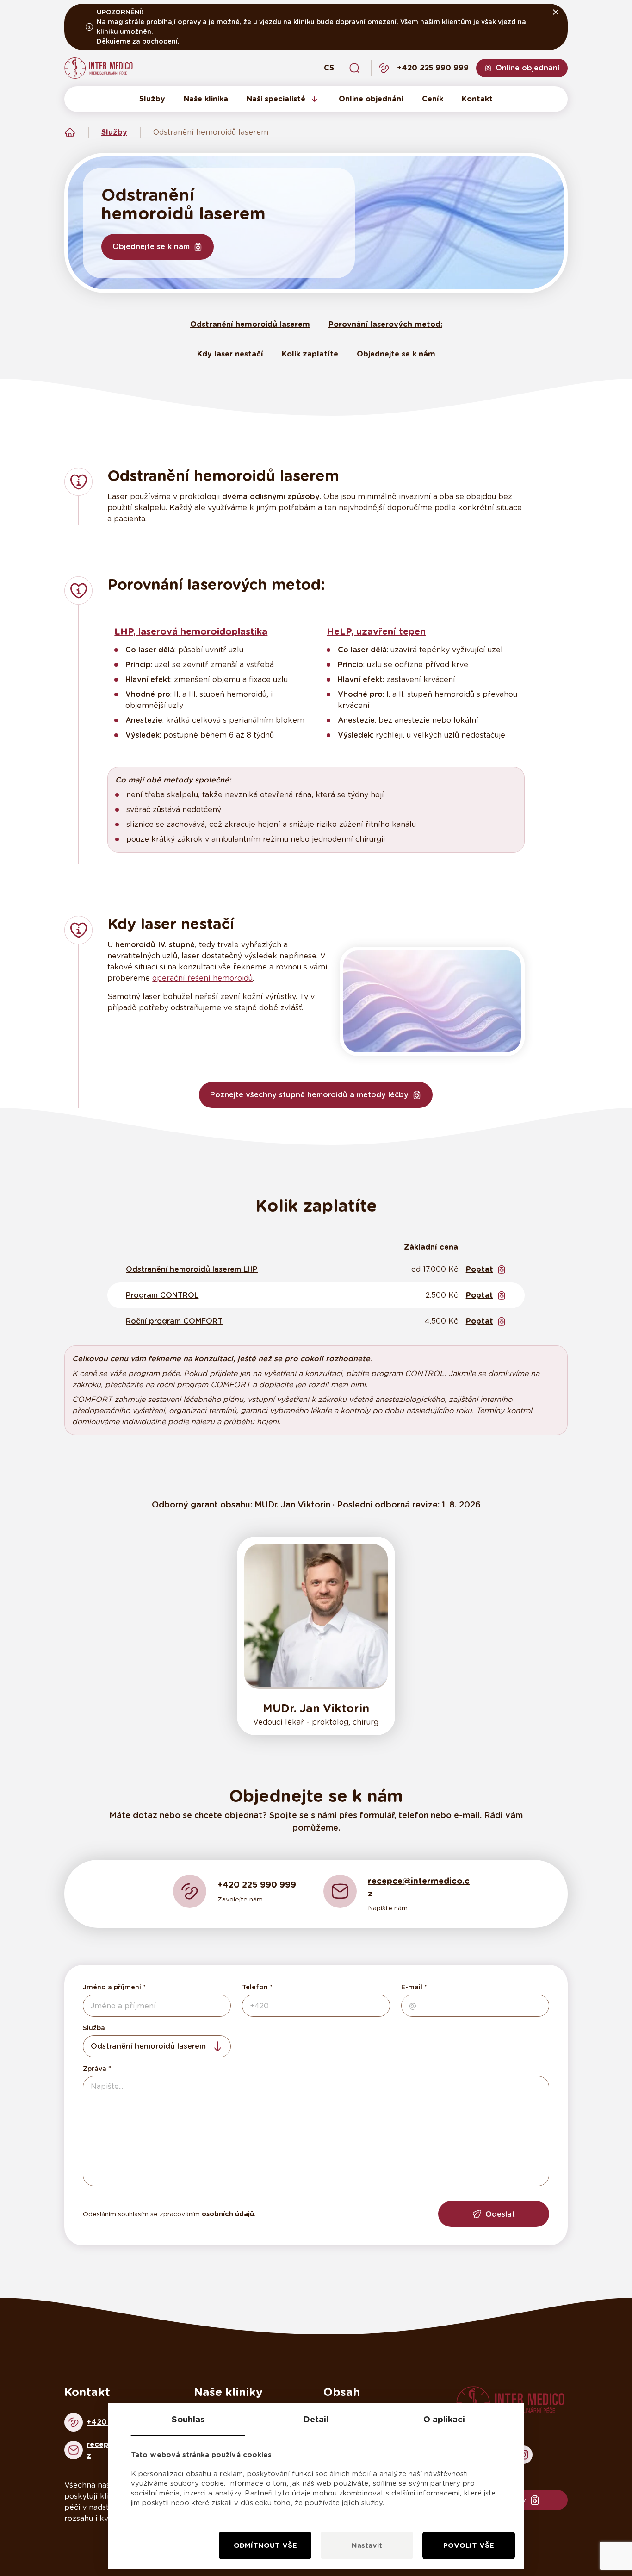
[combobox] (157, 2046)
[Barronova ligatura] (432, 1001)
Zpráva (95, 2069)
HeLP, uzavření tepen (376, 631)
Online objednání (371, 99)
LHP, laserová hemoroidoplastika (191, 631)
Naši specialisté (276, 99)
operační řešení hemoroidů (202, 978)
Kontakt (477, 99)
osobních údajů (228, 2214)
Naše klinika (206, 99)
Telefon (255, 1987)
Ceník (433, 99)
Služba (94, 2028)
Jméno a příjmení (112, 1987)
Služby (152, 99)
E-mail (412, 1987)
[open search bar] (354, 68)
